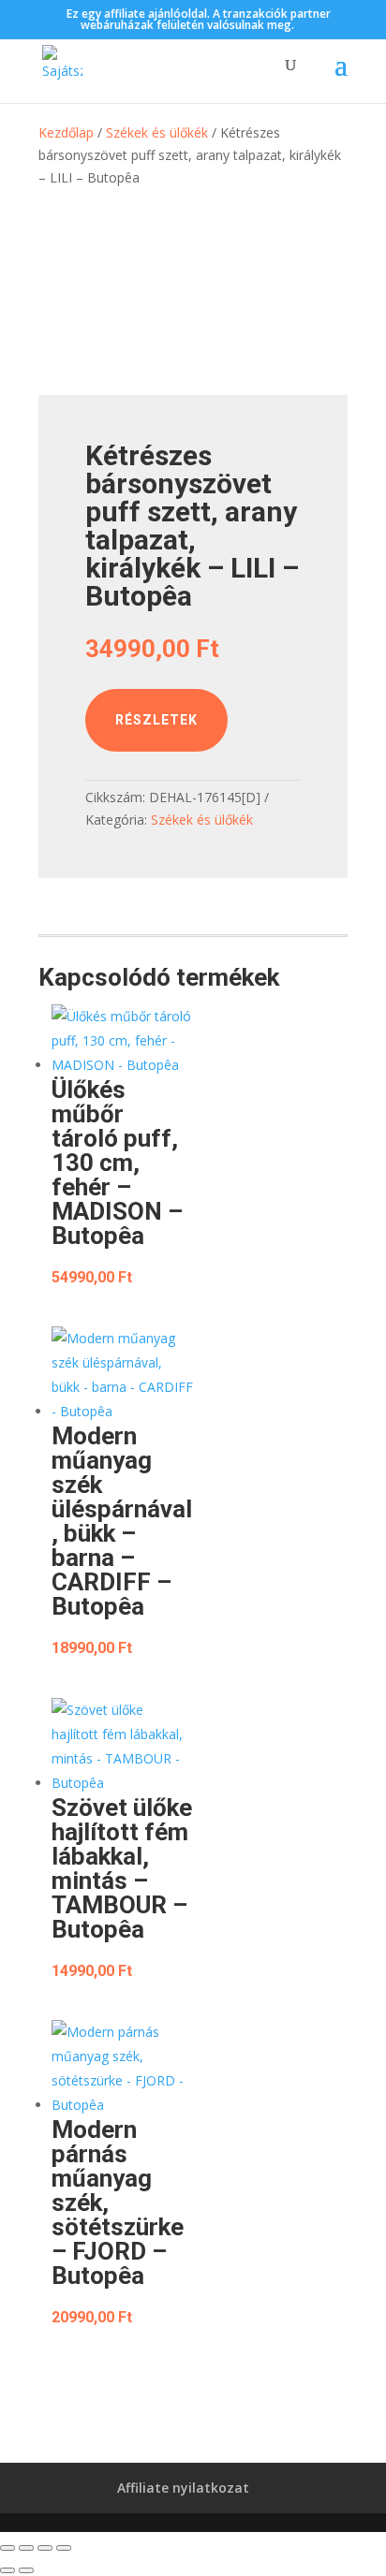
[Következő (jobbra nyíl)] (26, 2570)
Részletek (156, 720)
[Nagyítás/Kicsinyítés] (7, 2548)
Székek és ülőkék (157, 132)
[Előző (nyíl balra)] (7, 2570)
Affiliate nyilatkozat (183, 2488)
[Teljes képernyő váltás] (26, 2548)
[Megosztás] (45, 2548)
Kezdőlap (66, 132)
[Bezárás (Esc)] (64, 2548)
